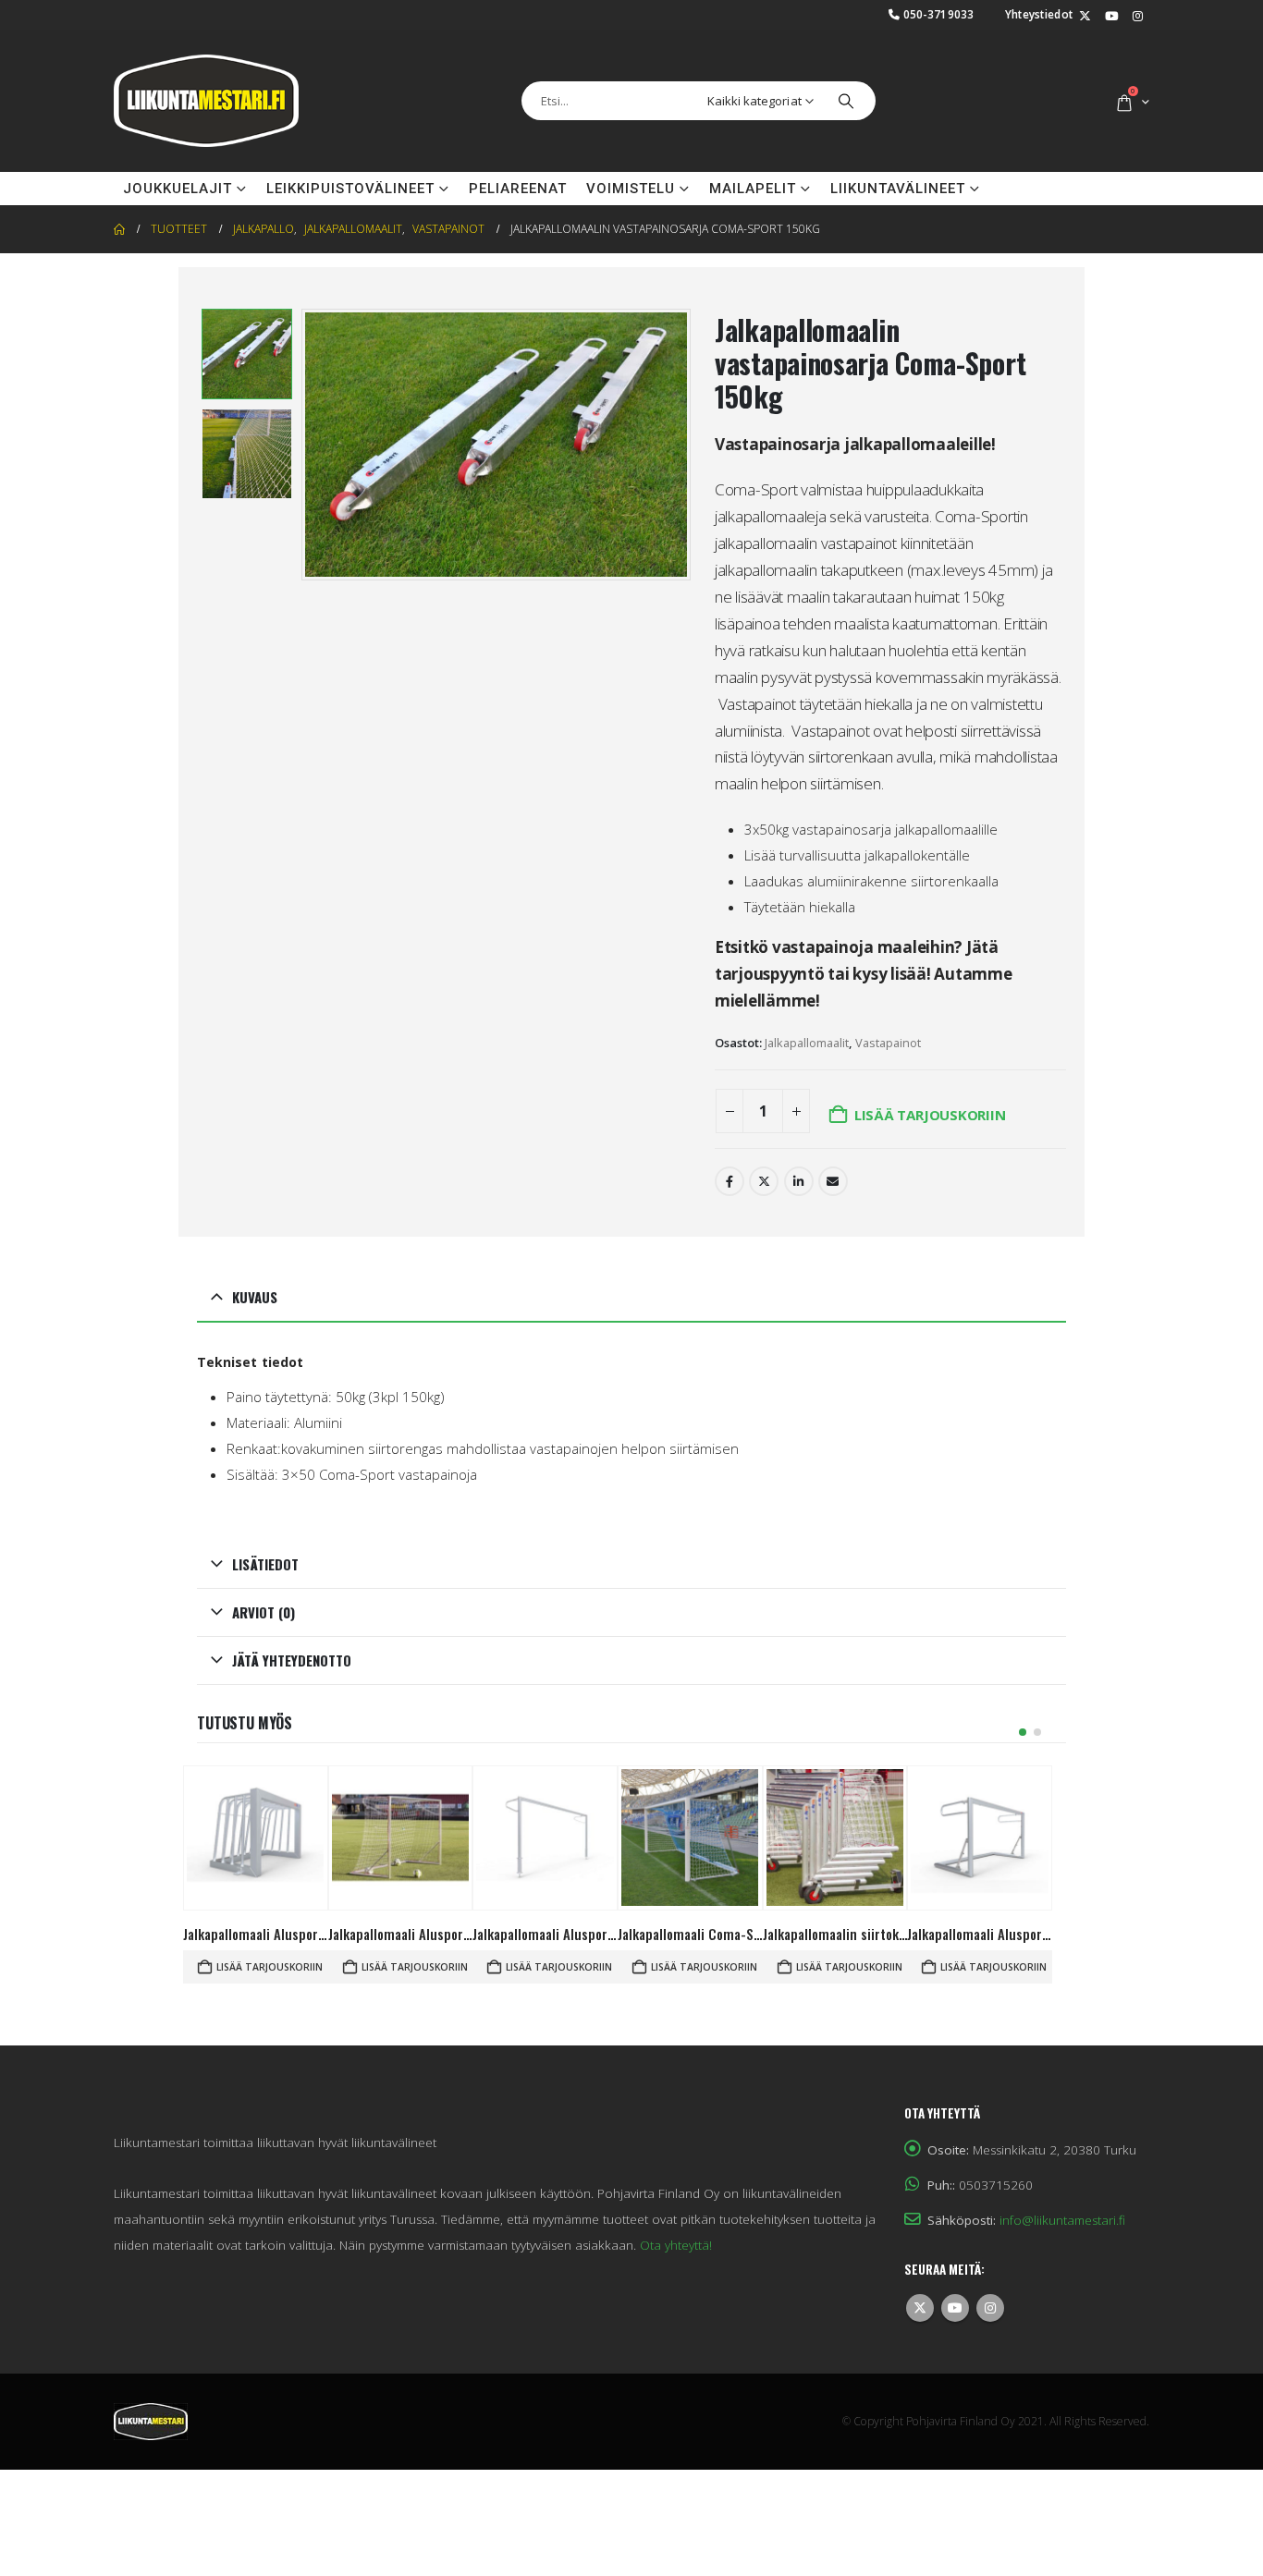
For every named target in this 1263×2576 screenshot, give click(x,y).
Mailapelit (753, 189)
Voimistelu (631, 189)
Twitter (764, 1181)
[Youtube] (1111, 17)
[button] (306, 445)
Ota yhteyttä (1054, 189)
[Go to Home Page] (119, 229)
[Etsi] (846, 101)
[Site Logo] (206, 101)
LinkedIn (799, 1181)
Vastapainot (888, 1043)
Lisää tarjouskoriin (930, 1115)
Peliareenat (518, 189)
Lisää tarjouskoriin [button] (270, 1967)
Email (833, 1181)
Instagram (990, 2308)
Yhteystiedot (1039, 14)
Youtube (955, 2308)
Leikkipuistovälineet (350, 189)
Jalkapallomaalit (807, 1043)
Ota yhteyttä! (676, 2245)
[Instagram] (1137, 17)
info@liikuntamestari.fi (1062, 2220)
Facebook (730, 1181)
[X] (1085, 17)
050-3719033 (939, 14)
